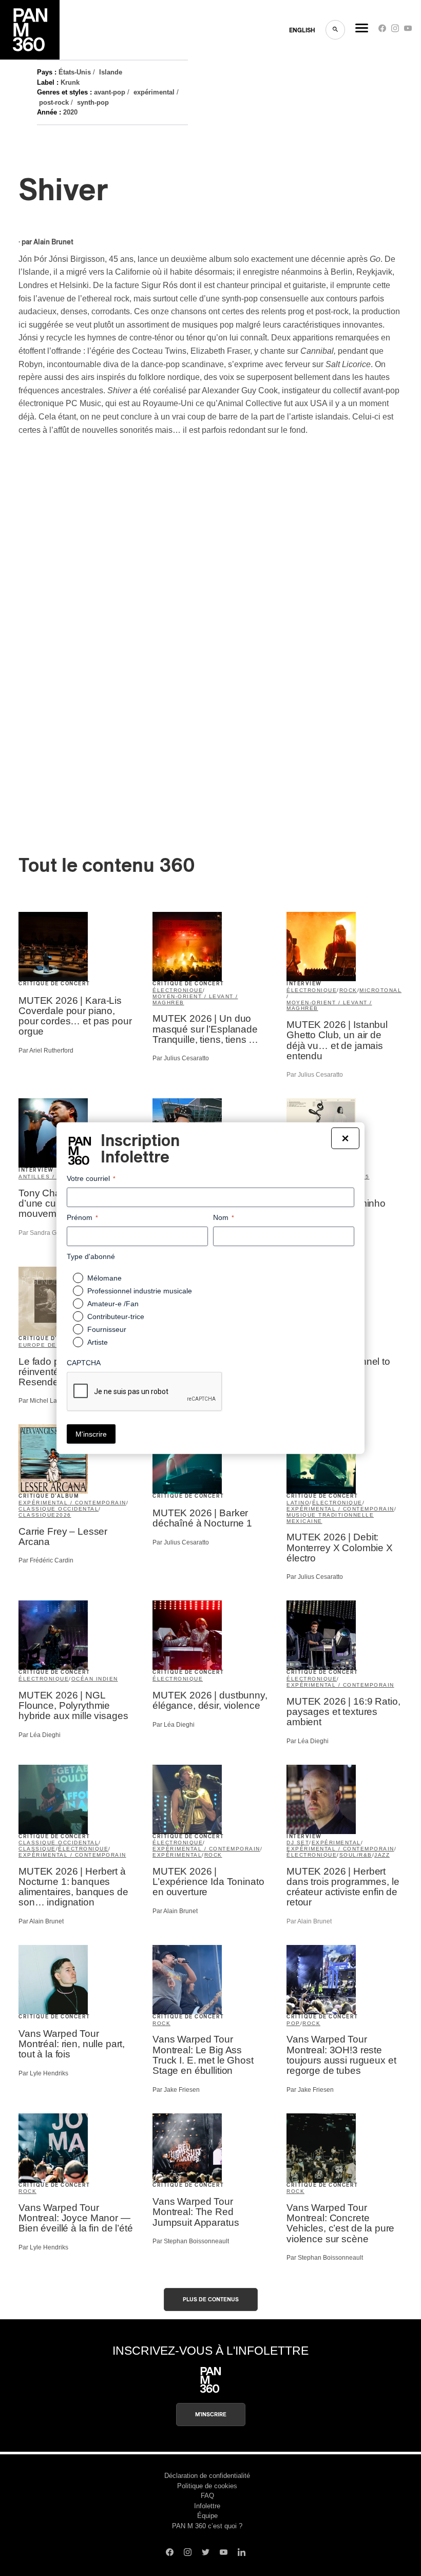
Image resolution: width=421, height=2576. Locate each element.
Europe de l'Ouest (52, 1345)
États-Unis (75, 72)
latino (298, 1503)
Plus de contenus (211, 2300)
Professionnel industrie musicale (140, 1291)
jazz (382, 1855)
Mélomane (104, 1278)
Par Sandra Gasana (46, 1233)
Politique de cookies (207, 2486)
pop (293, 2023)
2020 (70, 112)
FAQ (207, 2496)
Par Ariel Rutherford (46, 1051)
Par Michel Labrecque (49, 1401)
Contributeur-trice (116, 1316)
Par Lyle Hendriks (43, 2073)
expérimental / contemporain (72, 1503)
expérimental (154, 92)
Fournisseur (107, 1329)
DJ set (298, 1843)
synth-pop (93, 102)
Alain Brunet (53, 242)
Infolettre (207, 2506)
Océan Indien (95, 1679)
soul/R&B (356, 1855)
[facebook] (382, 31)
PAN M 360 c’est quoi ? (207, 2526)
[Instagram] (395, 31)
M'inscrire (211, 2415)
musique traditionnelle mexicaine (330, 1518)
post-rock (54, 102)
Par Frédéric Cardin (46, 1560)
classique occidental (59, 1509)
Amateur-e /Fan (113, 1304)
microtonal (380, 990)
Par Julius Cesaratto (181, 1058)
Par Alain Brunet (41, 1921)
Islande (111, 72)
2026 (64, 1515)
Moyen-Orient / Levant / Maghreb (195, 999)
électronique (178, 990)
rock (348, 990)
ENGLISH (302, 30)
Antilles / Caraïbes (54, 1177)
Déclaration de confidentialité (207, 2476)
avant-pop (110, 92)
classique (37, 1515)
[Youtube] (408, 31)
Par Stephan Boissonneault (191, 2241)
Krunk (70, 82)
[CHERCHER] (335, 30)
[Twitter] (206, 2553)
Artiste (98, 1342)
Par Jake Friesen (176, 2090)
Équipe (207, 2516)
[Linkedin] (242, 2553)
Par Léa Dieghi (40, 1735)
